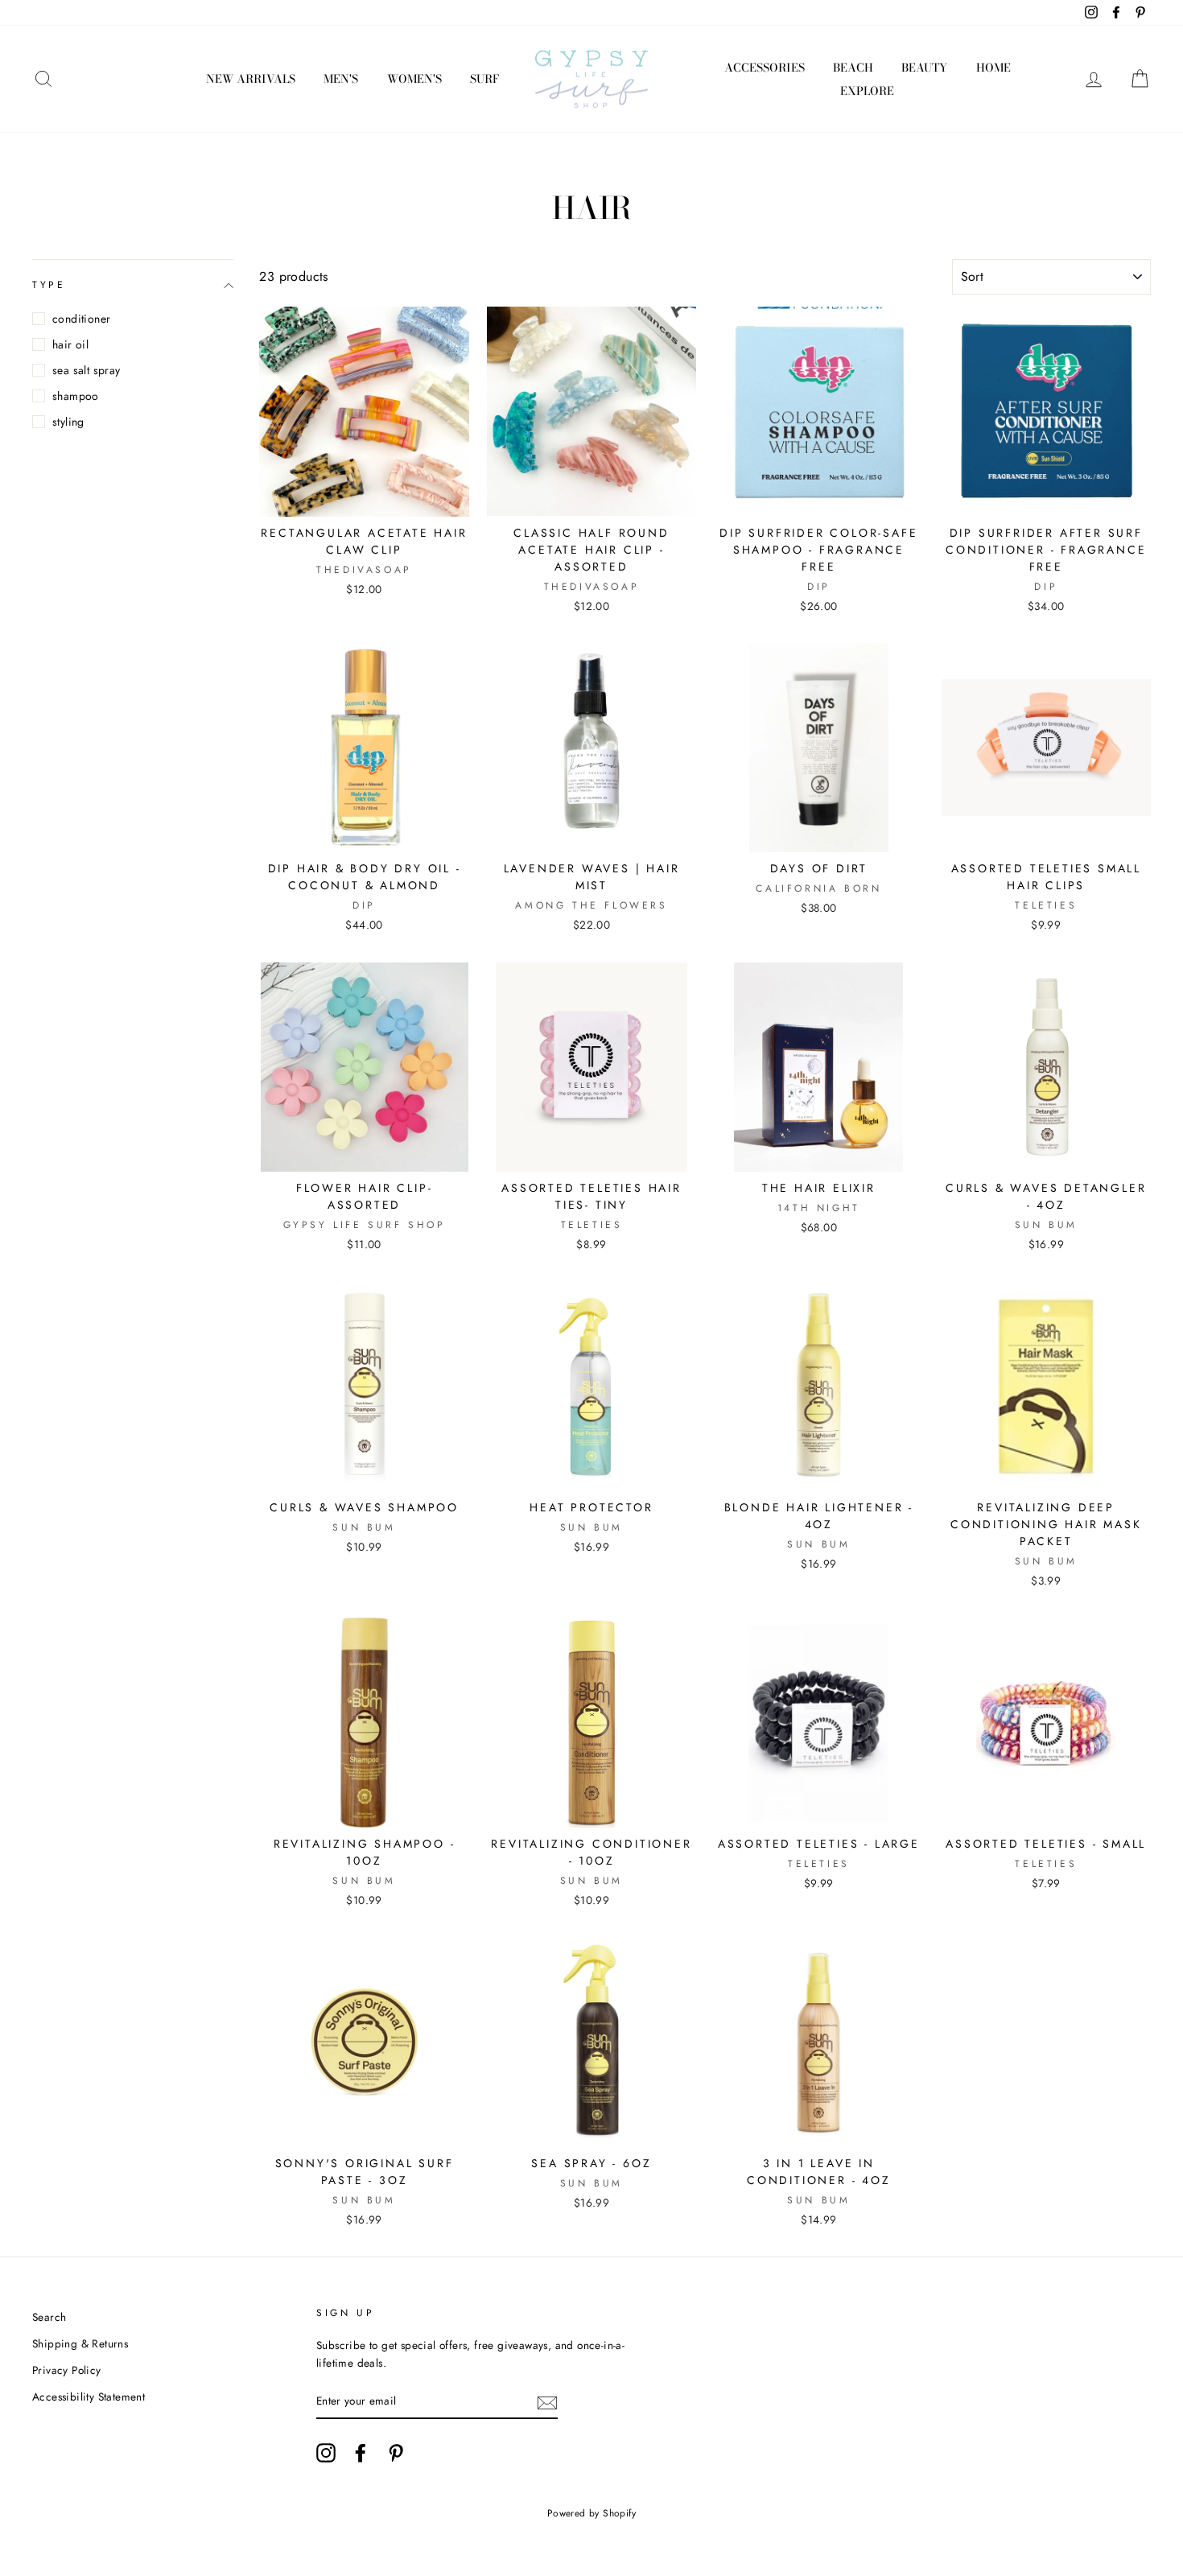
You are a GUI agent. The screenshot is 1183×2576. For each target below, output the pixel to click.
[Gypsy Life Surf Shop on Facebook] (361, 2453)
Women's (414, 79)
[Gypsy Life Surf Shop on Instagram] (326, 2453)
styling (68, 422)
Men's (341, 79)
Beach (853, 68)
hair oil (70, 344)
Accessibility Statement (89, 2397)
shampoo (76, 396)
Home (993, 68)
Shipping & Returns (80, 2343)
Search (49, 2317)
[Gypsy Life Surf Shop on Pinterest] (396, 2453)
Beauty (924, 68)
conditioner (81, 319)
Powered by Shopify (591, 2513)
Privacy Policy (67, 2370)
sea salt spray (87, 370)
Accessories (765, 68)
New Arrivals (251, 79)
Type (49, 285)
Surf (484, 79)
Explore (867, 91)
